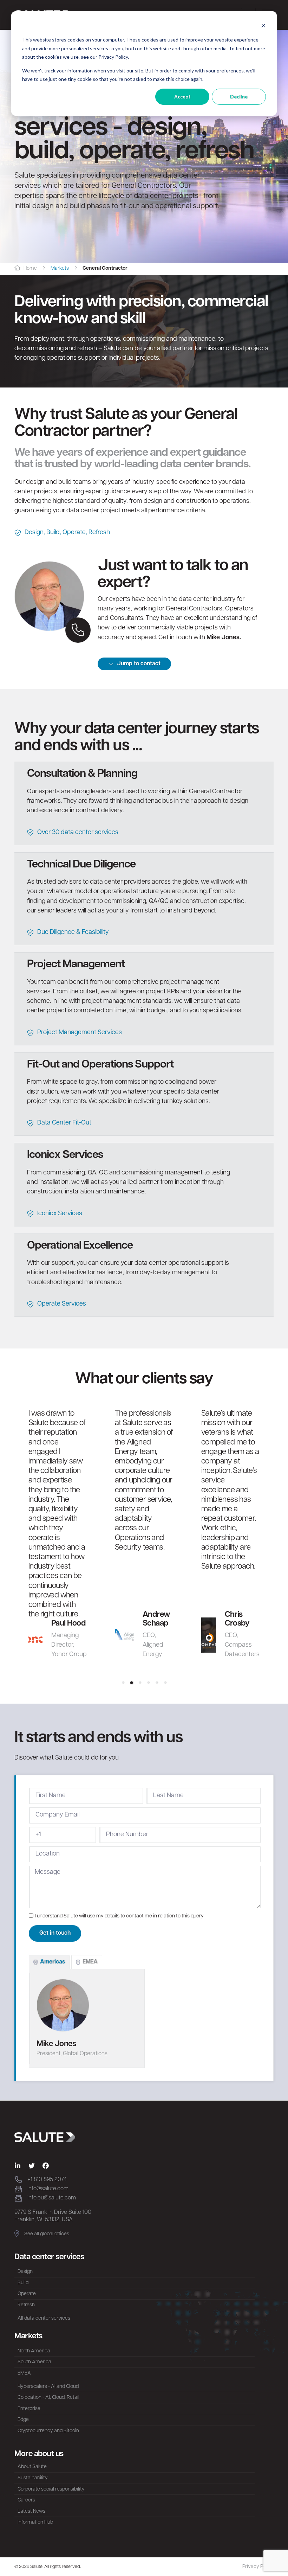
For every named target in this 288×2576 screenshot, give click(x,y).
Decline (239, 97)
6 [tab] (165, 1683)
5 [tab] (157, 1683)
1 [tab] (123, 1683)
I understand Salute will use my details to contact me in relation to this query (119, 1916)
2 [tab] (131, 1683)
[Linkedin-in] (18, 2166)
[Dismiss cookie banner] (263, 27)
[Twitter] (32, 2166)
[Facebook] (46, 2166)
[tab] (49, 1962)
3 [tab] (140, 1683)
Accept (182, 97)
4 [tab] (148, 1683)
